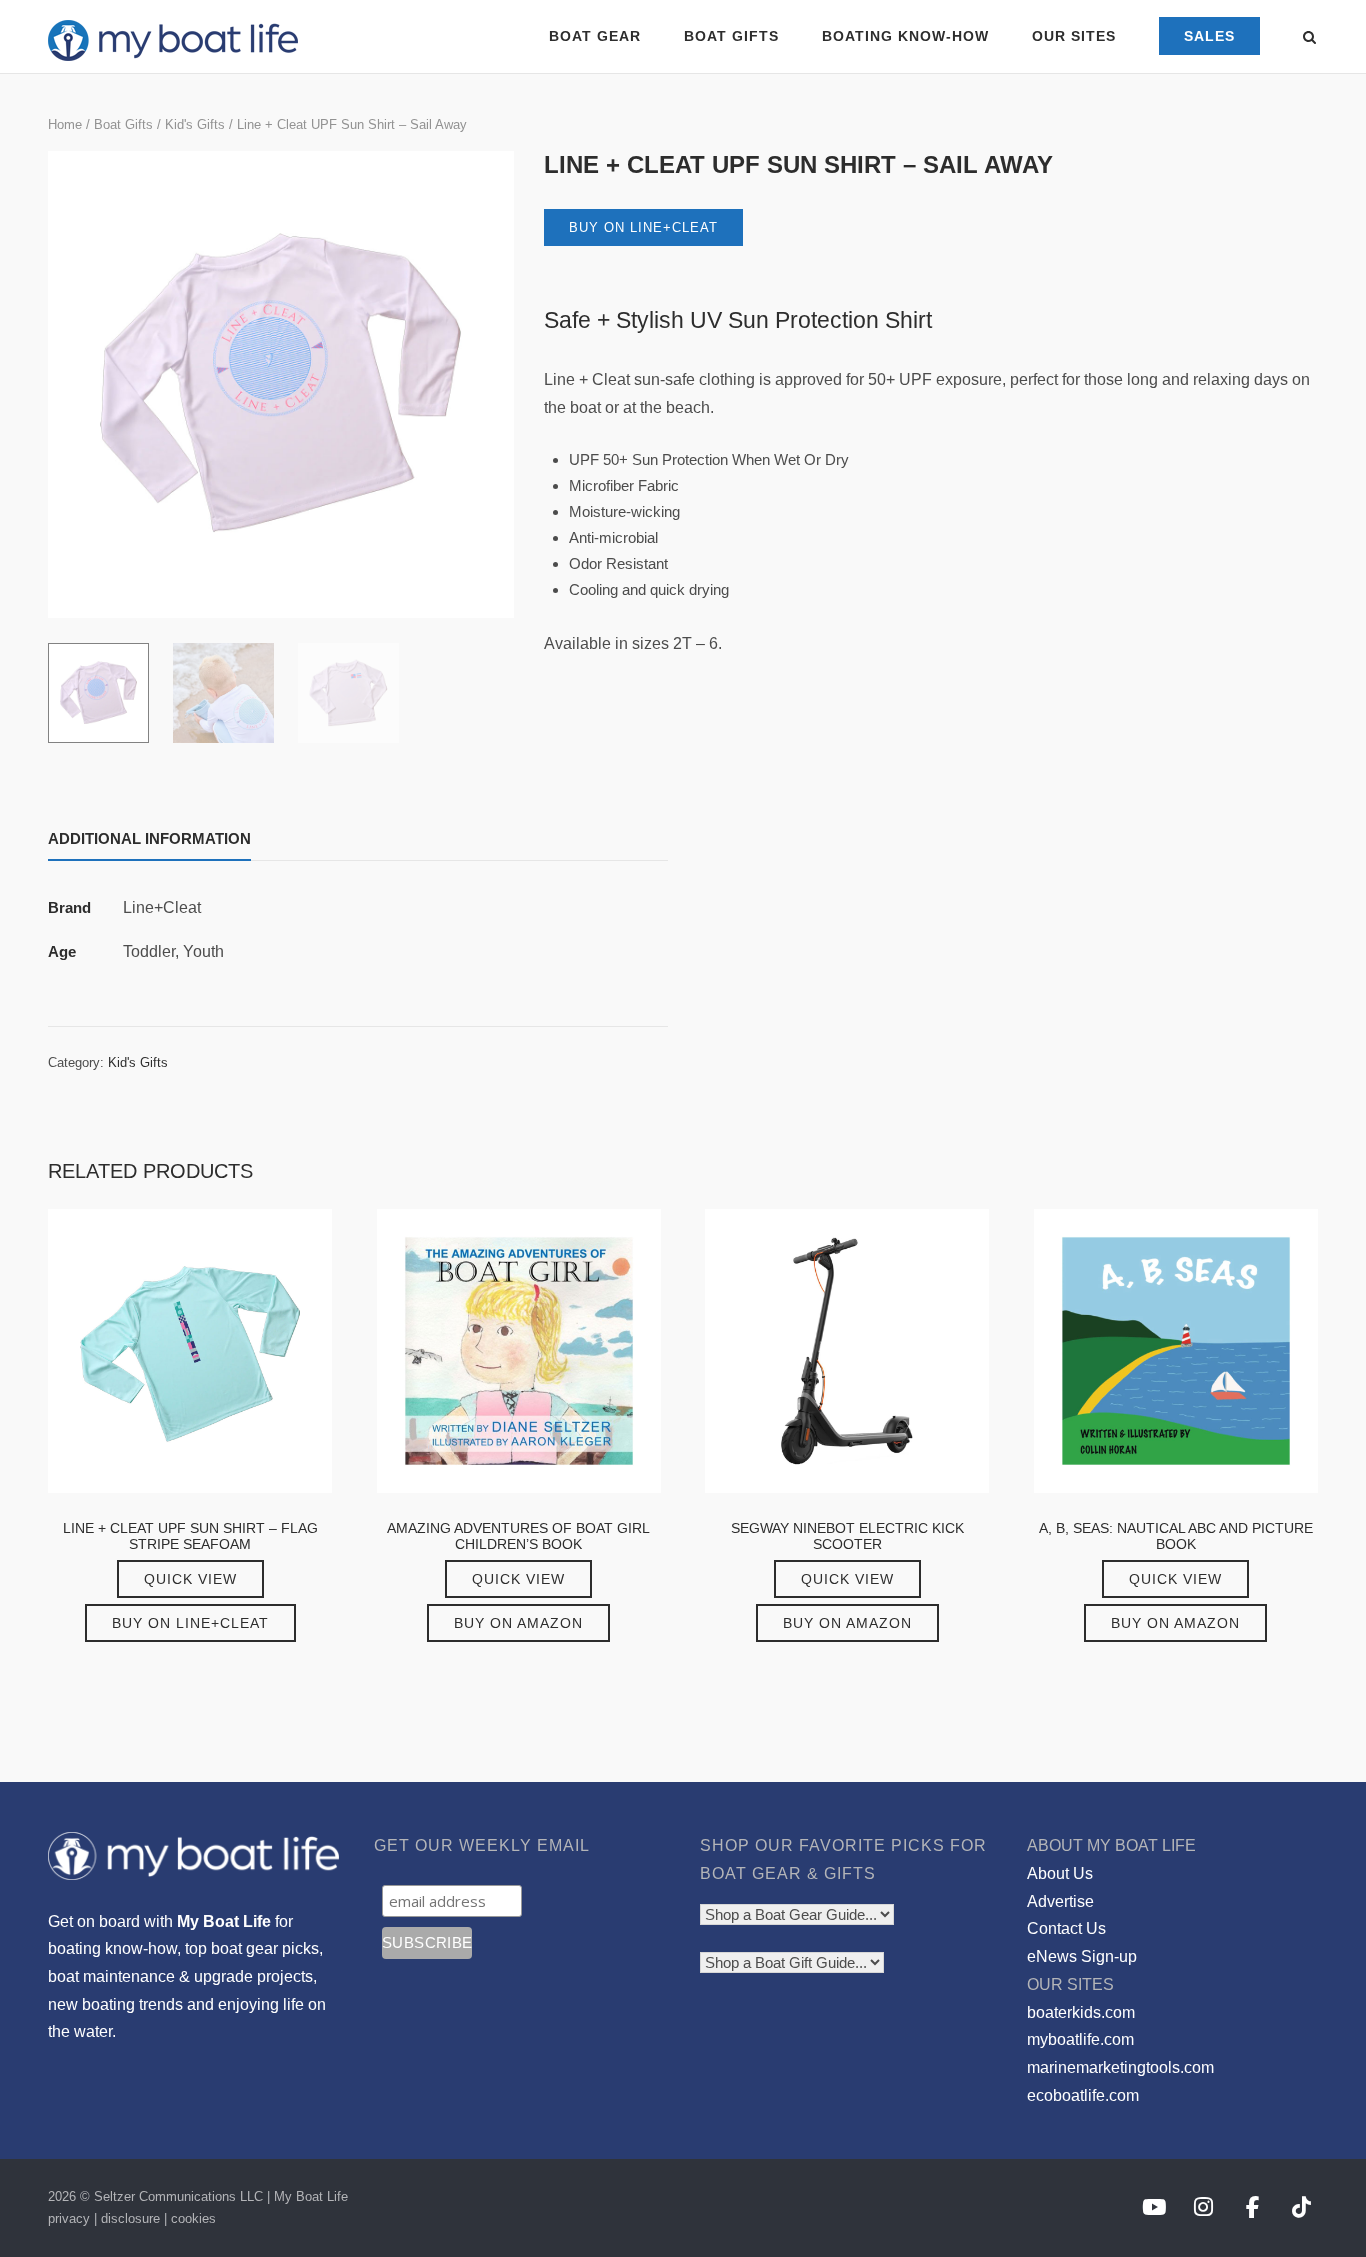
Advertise (1060, 1901)
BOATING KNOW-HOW (905, 36)
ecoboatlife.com (1083, 2095)
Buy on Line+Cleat (643, 227)
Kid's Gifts (195, 124)
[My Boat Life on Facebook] (1252, 2208)
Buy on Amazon (518, 1623)
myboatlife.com (1080, 2039)
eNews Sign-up (1082, 1956)
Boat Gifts (123, 124)
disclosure (130, 2218)
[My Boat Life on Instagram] (1203, 2208)
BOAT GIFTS (731, 36)
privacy (69, 2218)
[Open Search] (1309, 38)
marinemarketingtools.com (1120, 2067)
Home (65, 124)
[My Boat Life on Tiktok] (1301, 2208)
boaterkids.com (1081, 2012)
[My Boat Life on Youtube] (1153, 2208)
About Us (1060, 1873)
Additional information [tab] (149, 838)
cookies (193, 2218)
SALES (1209, 36)
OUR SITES (1074, 36)
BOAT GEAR (595, 36)
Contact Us (1066, 1928)
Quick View (190, 1579)
